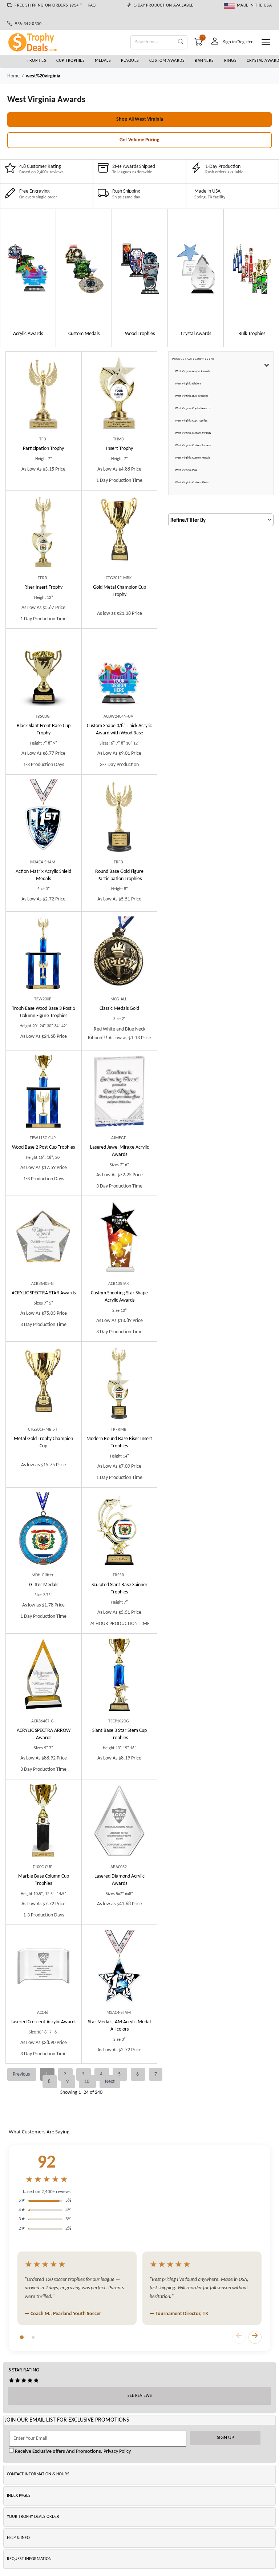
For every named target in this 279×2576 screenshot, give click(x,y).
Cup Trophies (70, 61)
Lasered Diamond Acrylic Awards (120, 1880)
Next (110, 2082)
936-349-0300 (27, 24)
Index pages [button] (19, 2496)
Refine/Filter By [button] (188, 521)
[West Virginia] (28, 269)
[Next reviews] (255, 2337)
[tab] (22, 2337)
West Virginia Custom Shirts (192, 483)
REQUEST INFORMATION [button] (29, 2559)
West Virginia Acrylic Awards (193, 371)
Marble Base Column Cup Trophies (44, 1880)
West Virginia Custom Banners (193, 446)
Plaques (130, 61)
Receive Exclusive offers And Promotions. (58, 2452)
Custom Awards (167, 61)
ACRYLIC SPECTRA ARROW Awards (44, 1734)
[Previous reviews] (239, 2337)
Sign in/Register (238, 42)
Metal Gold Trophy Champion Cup (43, 1442)
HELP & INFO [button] (18, 2538)
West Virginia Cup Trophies (191, 421)
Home (13, 76)
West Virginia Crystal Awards (193, 408)
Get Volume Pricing (139, 140)
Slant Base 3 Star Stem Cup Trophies (120, 1734)
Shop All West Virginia (140, 119)
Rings (231, 61)
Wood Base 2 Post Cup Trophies (43, 1147)
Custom (119, 729)
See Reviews (140, 2396)
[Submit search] (181, 42)
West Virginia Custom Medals (193, 458)
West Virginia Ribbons (188, 384)
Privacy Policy (117, 2452)
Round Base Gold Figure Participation (119, 875)
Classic (119, 1009)
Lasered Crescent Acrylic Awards (43, 2022)
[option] (28, 278)
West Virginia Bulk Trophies (192, 396)
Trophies (37, 61)
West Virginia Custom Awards (193, 433)
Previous (22, 2074)
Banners (204, 61)
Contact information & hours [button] (38, 2474)
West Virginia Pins (186, 470)
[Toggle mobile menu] (266, 42)
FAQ (92, 5)
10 (87, 2082)
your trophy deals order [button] (33, 2517)
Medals (103, 61)
